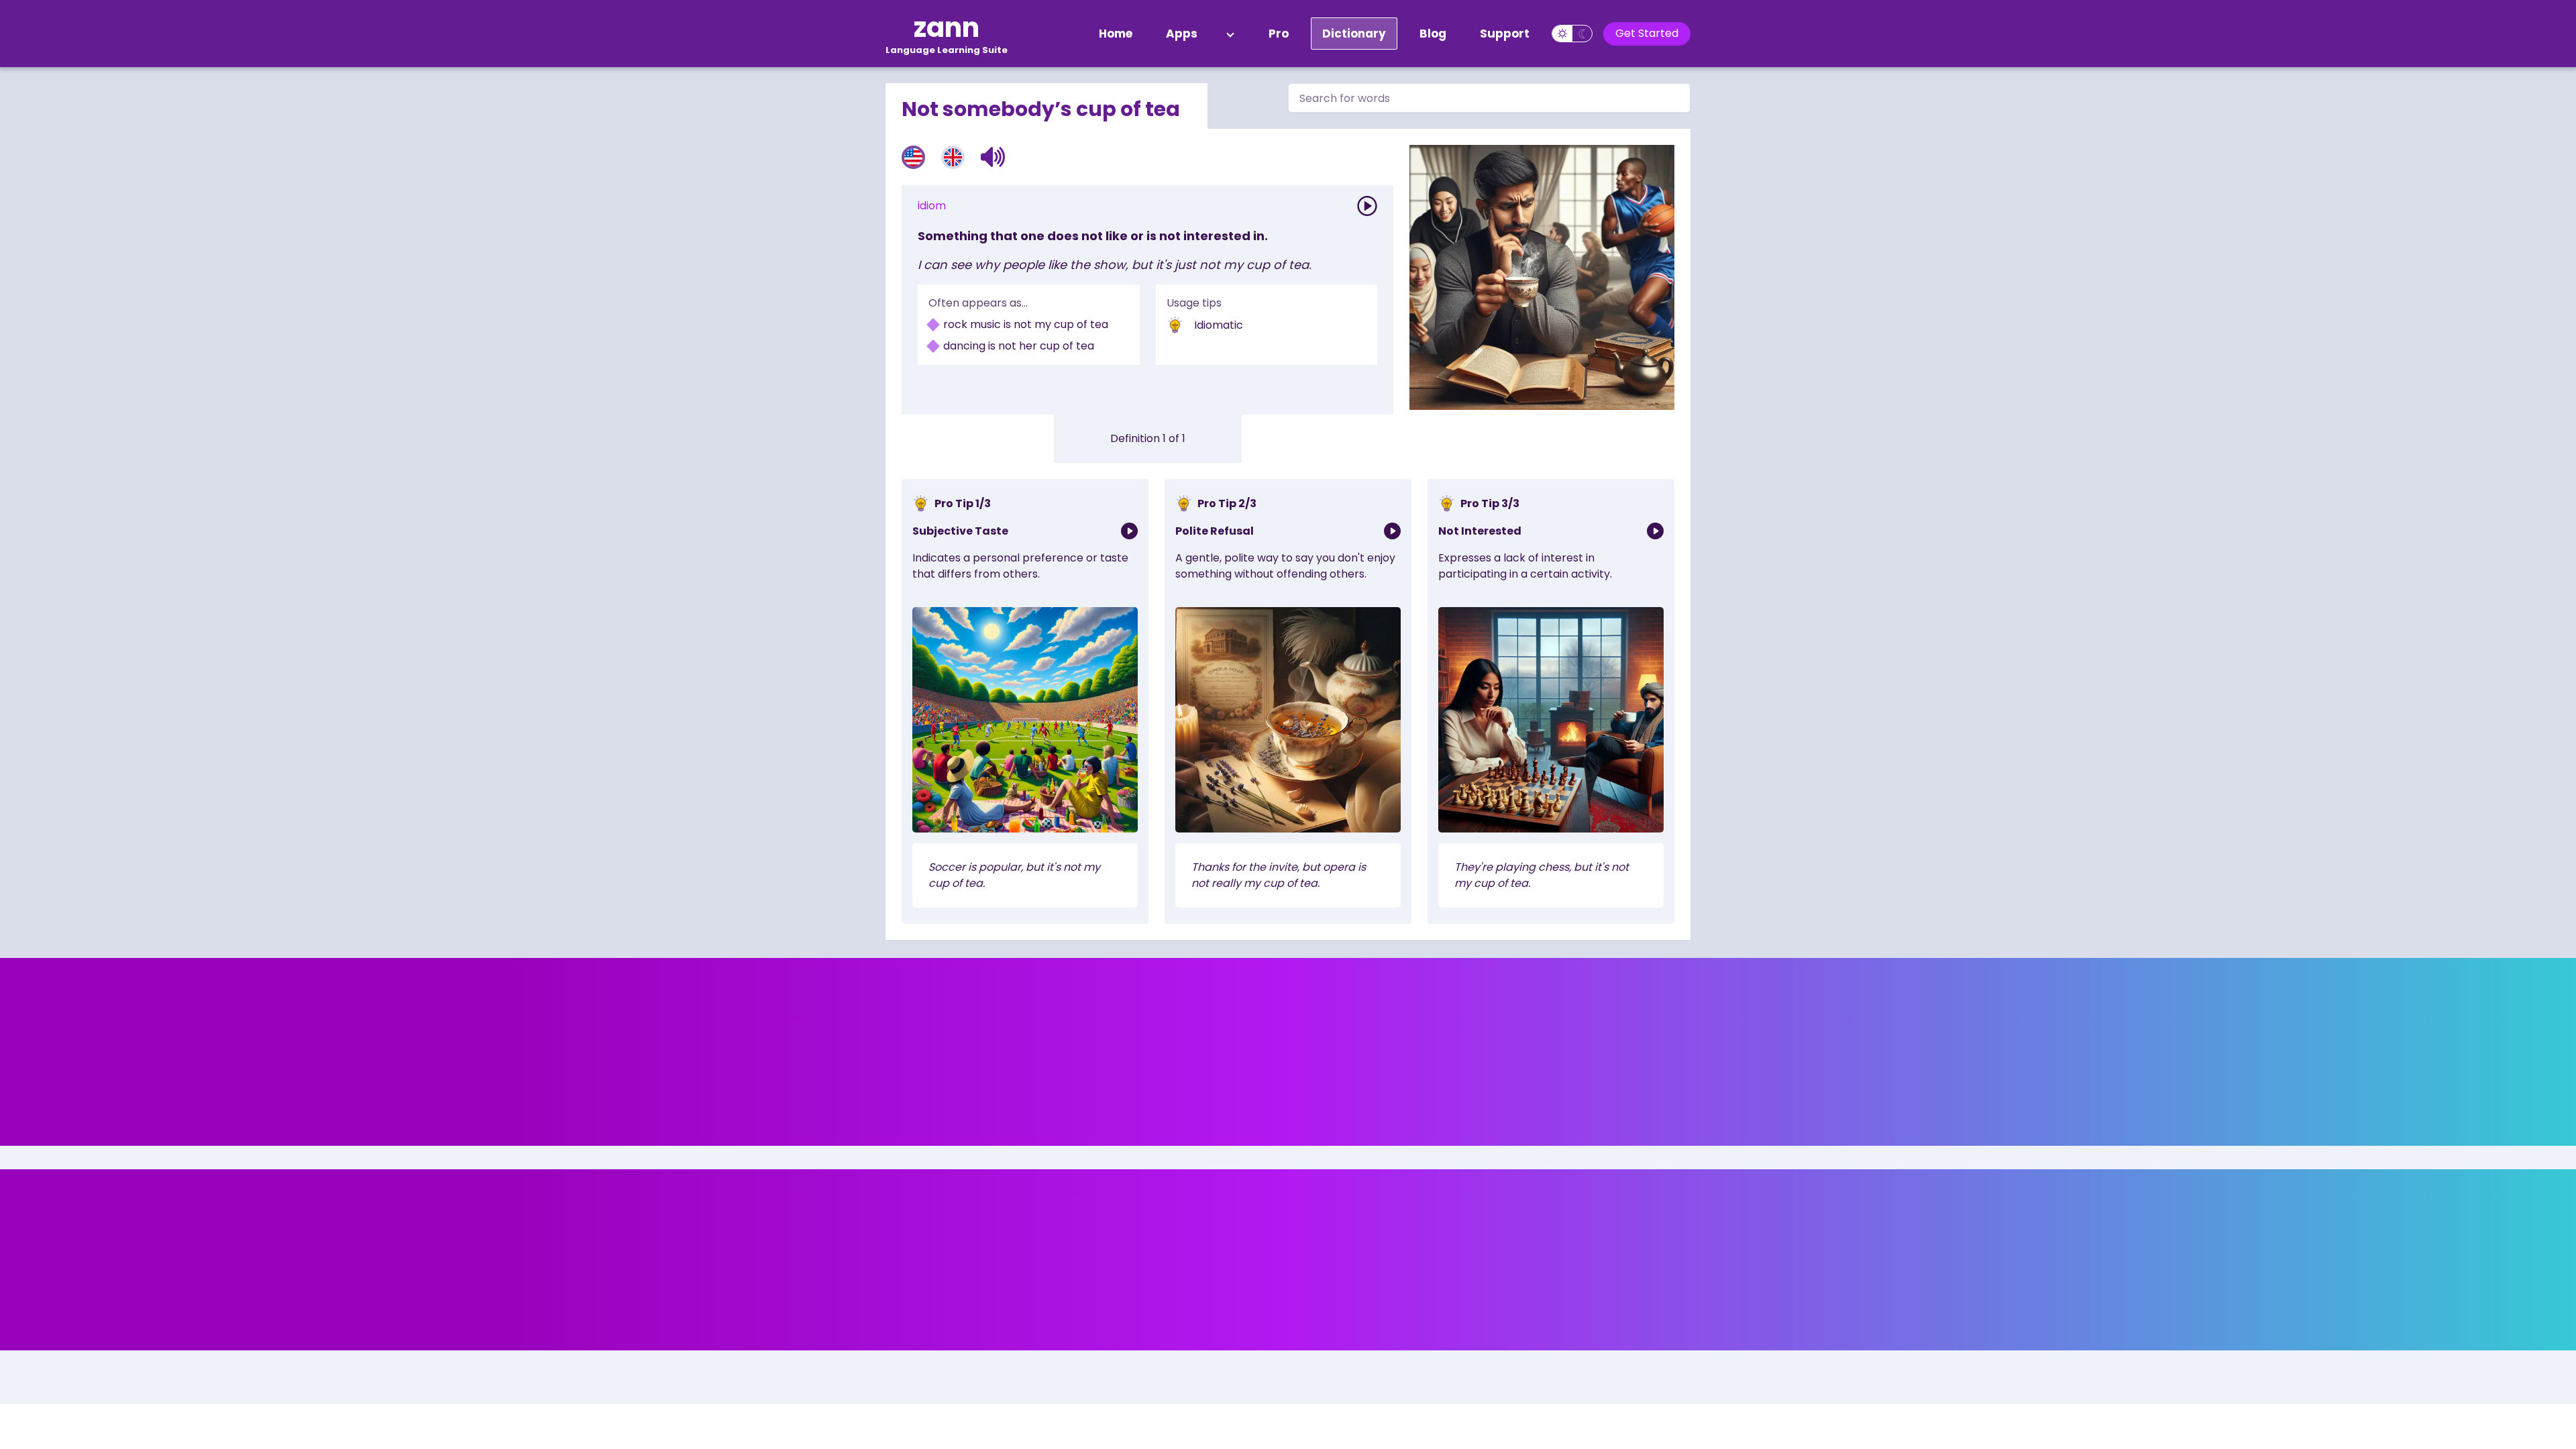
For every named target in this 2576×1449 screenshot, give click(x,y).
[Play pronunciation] (1367, 206)
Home (1116, 34)
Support (1505, 34)
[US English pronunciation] (913, 157)
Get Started (1647, 33)
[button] (993, 157)
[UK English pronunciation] (953, 157)
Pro (1279, 34)
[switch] (1572, 34)
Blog (1433, 34)
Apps (1182, 34)
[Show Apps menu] (1230, 34)
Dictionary (1354, 34)
